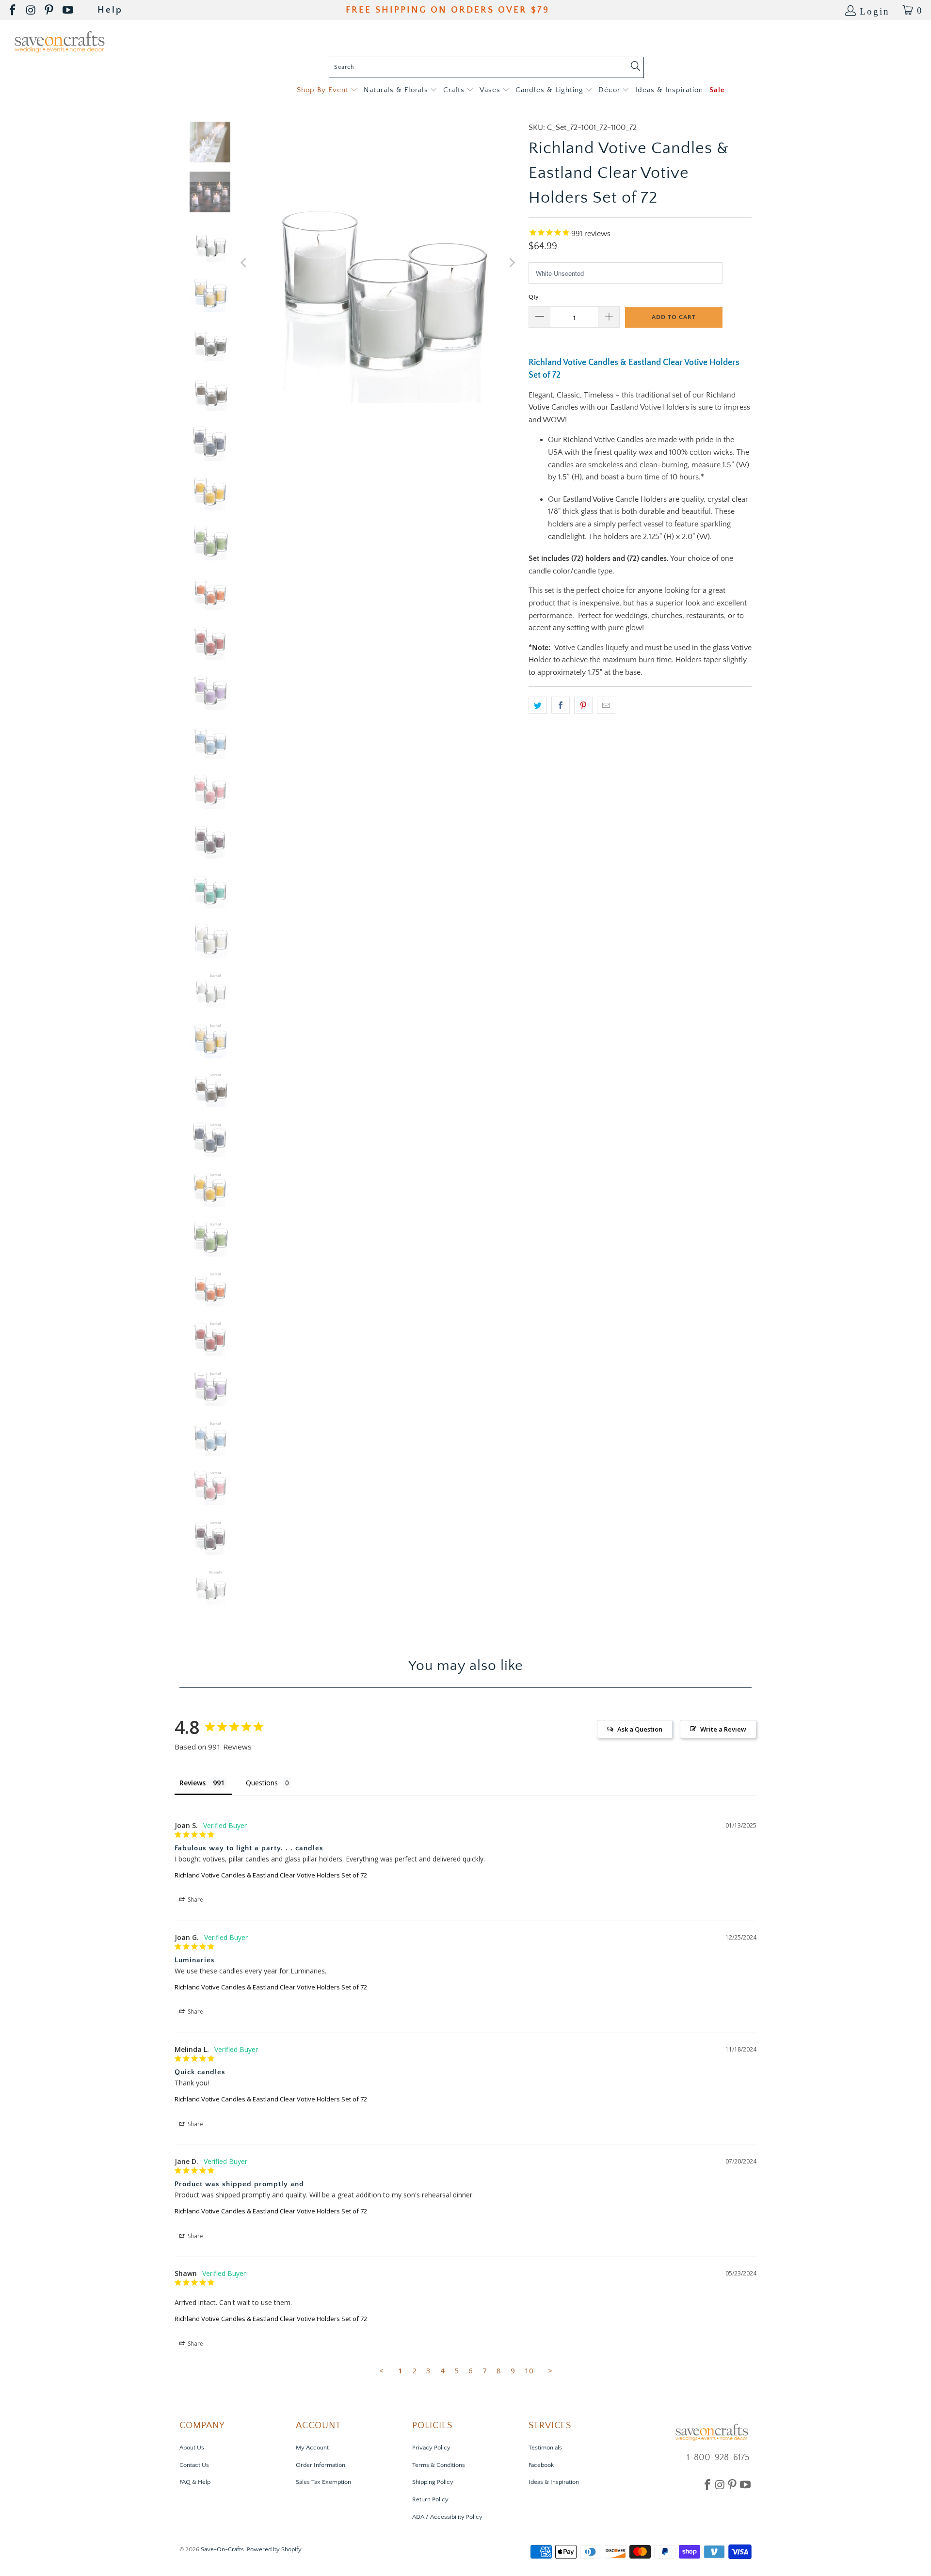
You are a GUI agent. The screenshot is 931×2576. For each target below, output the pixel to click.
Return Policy (430, 2499)
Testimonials (545, 2448)
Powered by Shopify (274, 2549)
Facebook (541, 2465)
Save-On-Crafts (222, 2549)
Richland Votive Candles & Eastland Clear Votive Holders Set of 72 (271, 1875)
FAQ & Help (195, 2482)
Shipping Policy (433, 2482)
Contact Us (194, 2465)
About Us (192, 2448)
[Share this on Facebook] (561, 705)
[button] (327, 90)
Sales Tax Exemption (323, 2482)
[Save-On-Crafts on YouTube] (69, 10)
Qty (534, 297)
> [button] (550, 2370)
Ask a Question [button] (640, 1729)
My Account (312, 2448)
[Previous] (244, 262)
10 (529, 2370)
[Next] (512, 262)
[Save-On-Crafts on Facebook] (13, 10)
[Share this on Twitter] (538, 705)
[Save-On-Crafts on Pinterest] (50, 10)
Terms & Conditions (439, 2465)
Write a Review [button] (723, 1729)
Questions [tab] (262, 1783)
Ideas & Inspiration (554, 2482)
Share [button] (195, 1900)
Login (875, 10)
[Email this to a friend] (606, 705)
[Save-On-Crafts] (59, 41)
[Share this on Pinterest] (583, 705)
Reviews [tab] (193, 1783)
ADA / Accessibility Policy (447, 2517)
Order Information (321, 2465)
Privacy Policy (431, 2448)
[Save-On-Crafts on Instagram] (32, 10)
